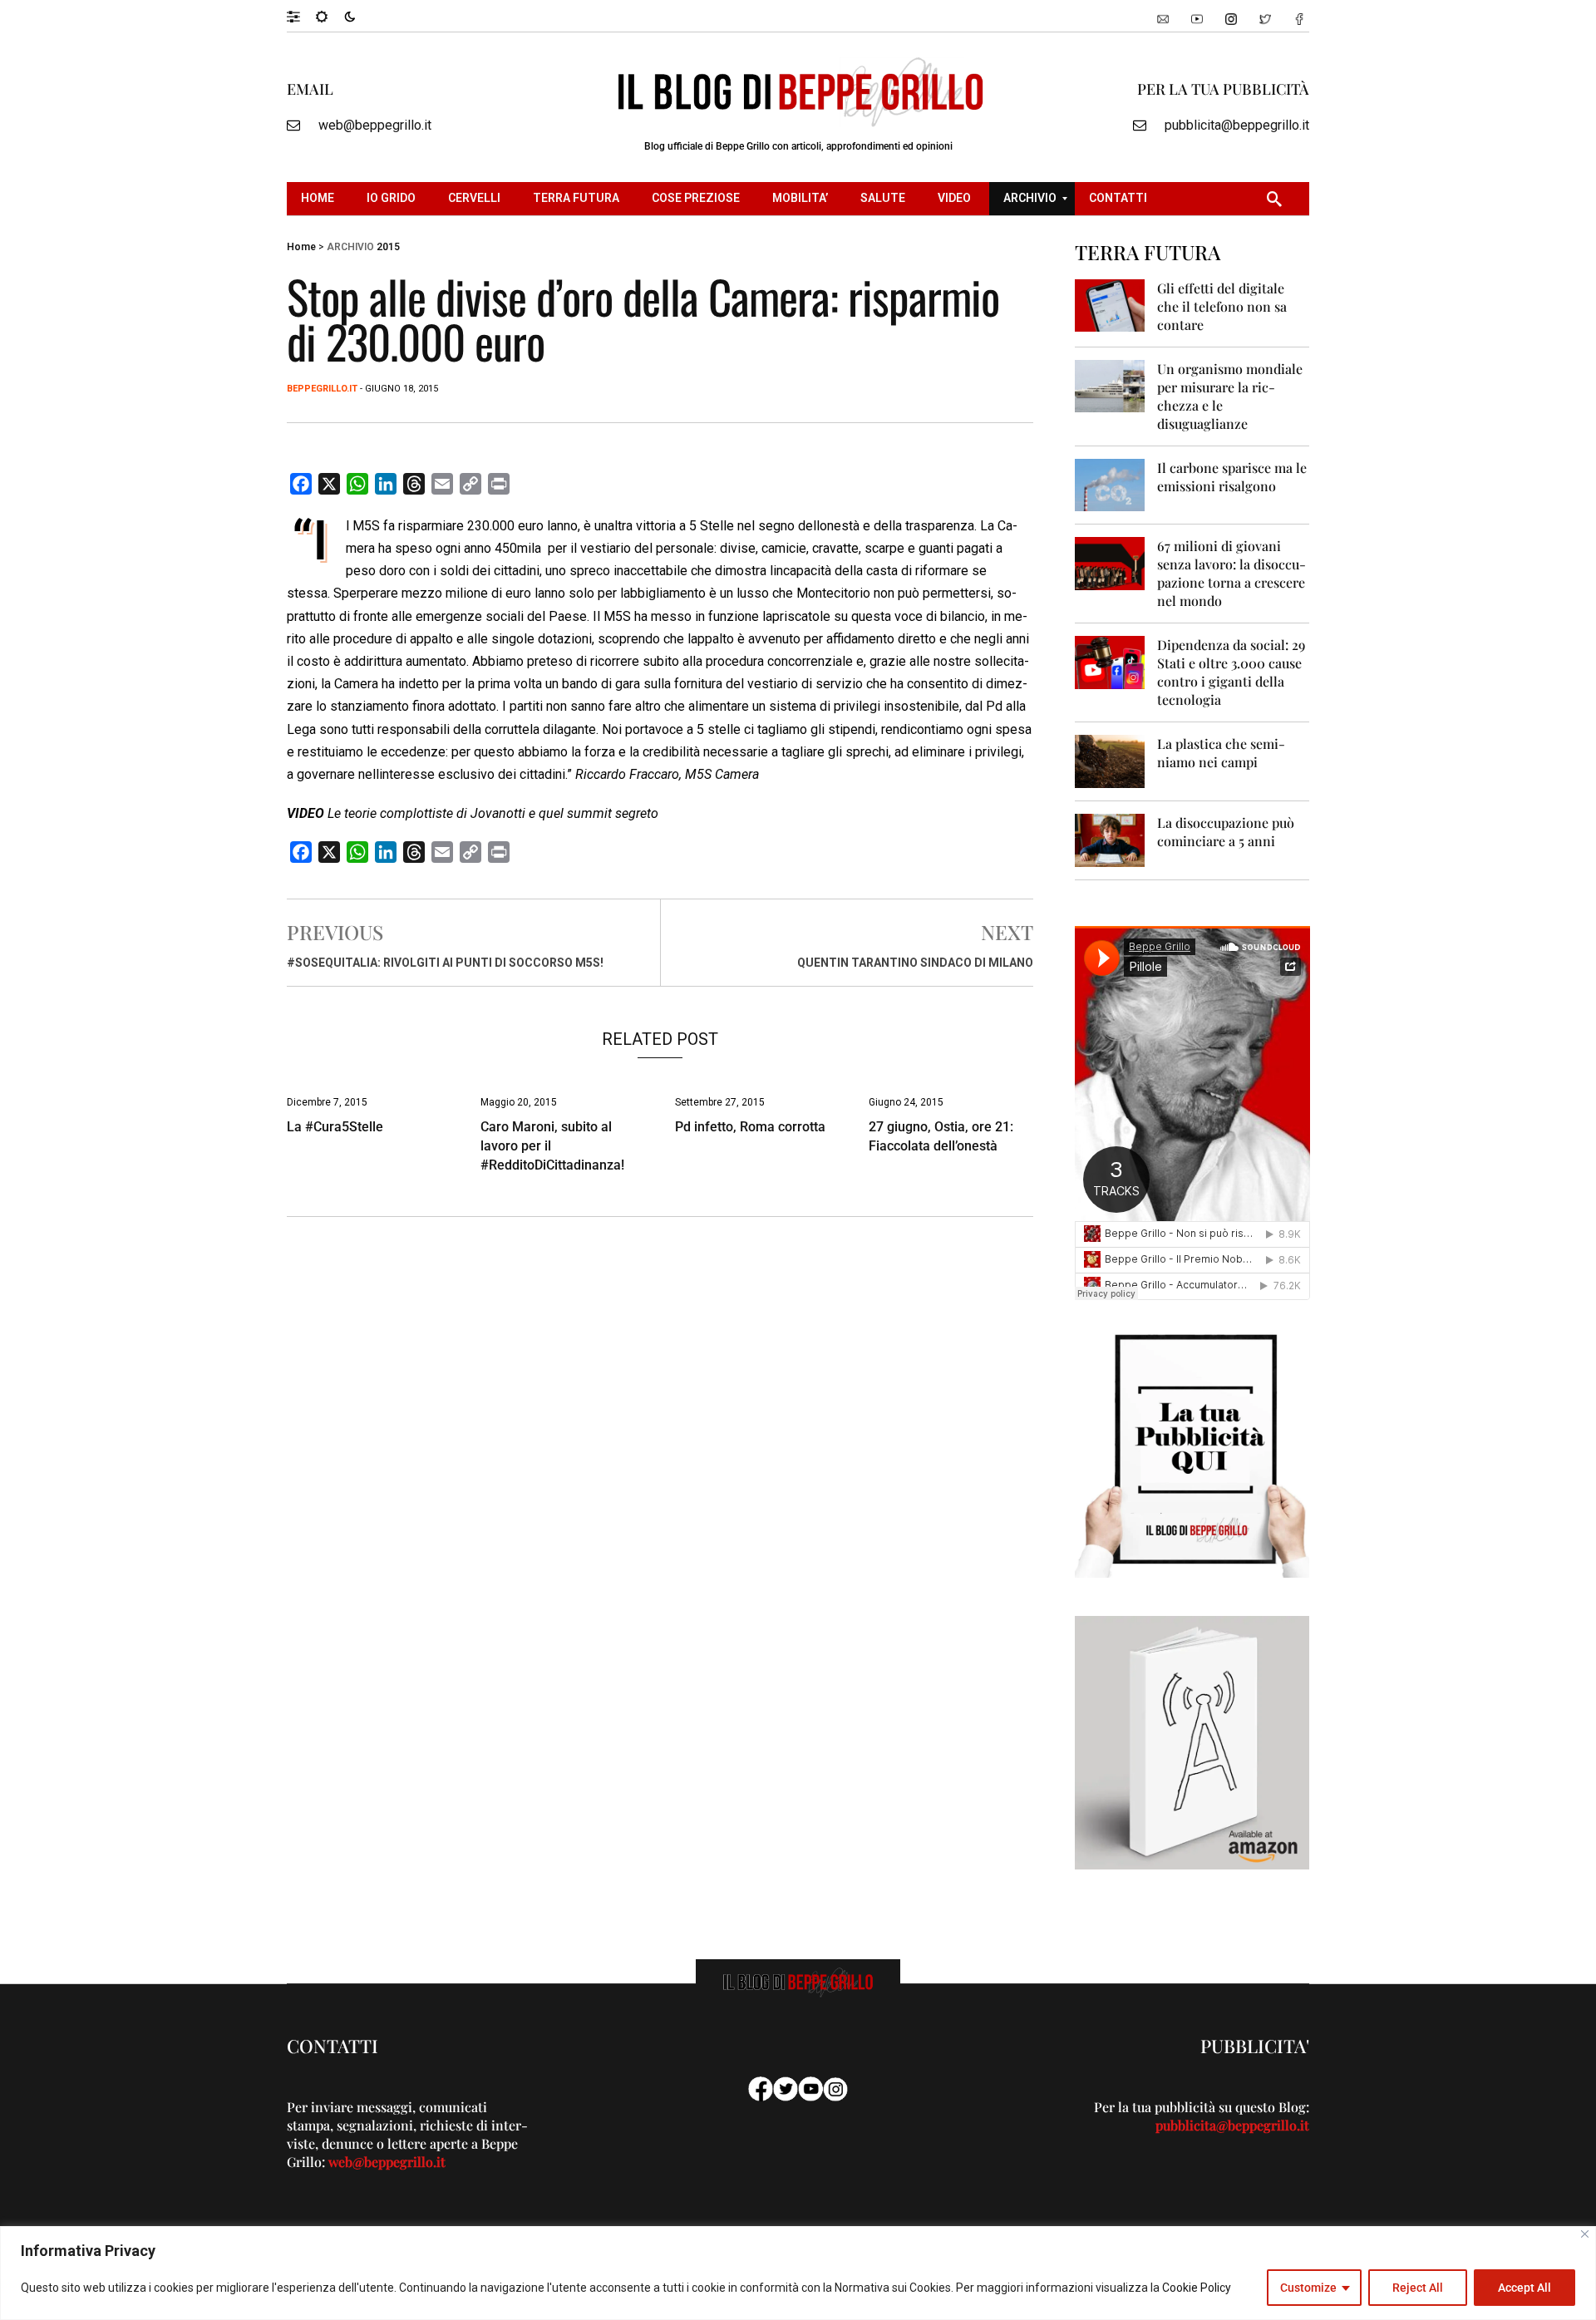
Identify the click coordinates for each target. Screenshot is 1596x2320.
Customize (1308, 2288)
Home (301, 247)
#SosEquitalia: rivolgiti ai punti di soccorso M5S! (445, 963)
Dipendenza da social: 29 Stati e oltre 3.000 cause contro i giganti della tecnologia (1231, 672)
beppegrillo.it (322, 389)
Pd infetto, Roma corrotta (750, 1127)
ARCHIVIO (350, 247)
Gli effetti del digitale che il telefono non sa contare (1222, 306)
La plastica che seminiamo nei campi (1221, 753)
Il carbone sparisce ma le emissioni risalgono (1232, 477)
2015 (388, 247)
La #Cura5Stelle (335, 1127)
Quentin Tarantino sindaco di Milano (915, 963)
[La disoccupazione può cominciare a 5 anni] (1110, 839)
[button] (301, 16)
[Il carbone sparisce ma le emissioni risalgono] (1110, 484)
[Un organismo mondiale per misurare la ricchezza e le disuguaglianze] (1110, 385)
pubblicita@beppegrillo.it (1237, 125)
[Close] (1585, 2234)
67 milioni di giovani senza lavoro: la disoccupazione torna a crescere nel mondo (1231, 573)
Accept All (1525, 2288)
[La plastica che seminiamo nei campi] (1110, 760)
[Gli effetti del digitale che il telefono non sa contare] (1110, 305)
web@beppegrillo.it (375, 125)
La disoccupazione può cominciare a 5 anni (1226, 832)
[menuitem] (320, 199)
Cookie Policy (1197, 2288)
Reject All (1418, 2288)
